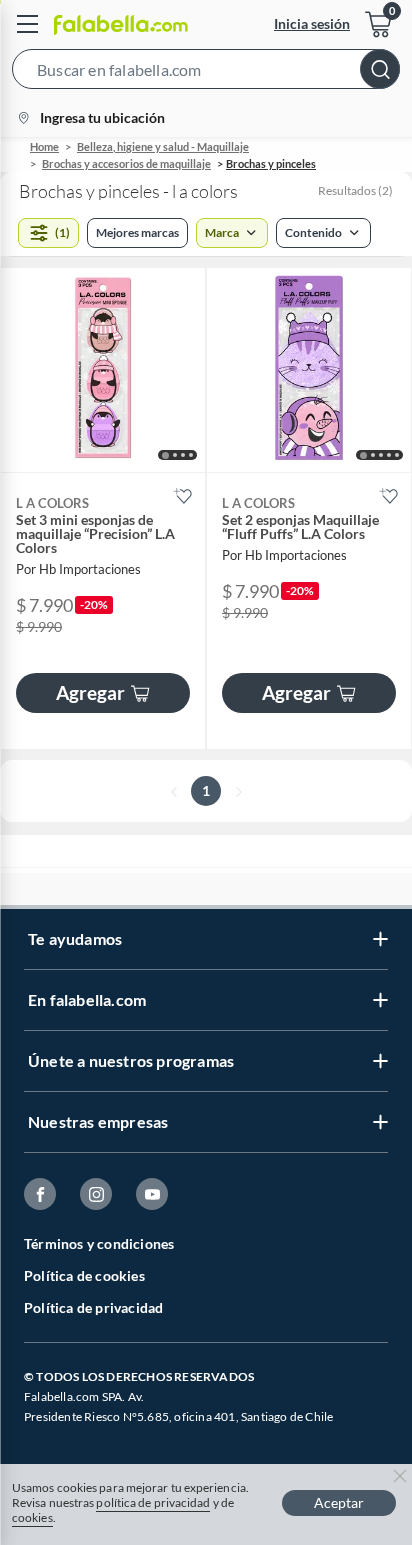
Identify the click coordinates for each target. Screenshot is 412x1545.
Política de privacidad (93, 1307)
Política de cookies (84, 1275)
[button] (206, 73)
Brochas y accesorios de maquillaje (126, 163)
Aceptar (339, 1502)
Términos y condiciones (99, 1243)
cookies (32, 1517)
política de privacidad (153, 1502)
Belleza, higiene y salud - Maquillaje (163, 146)
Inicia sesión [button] (312, 23)
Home (44, 146)
